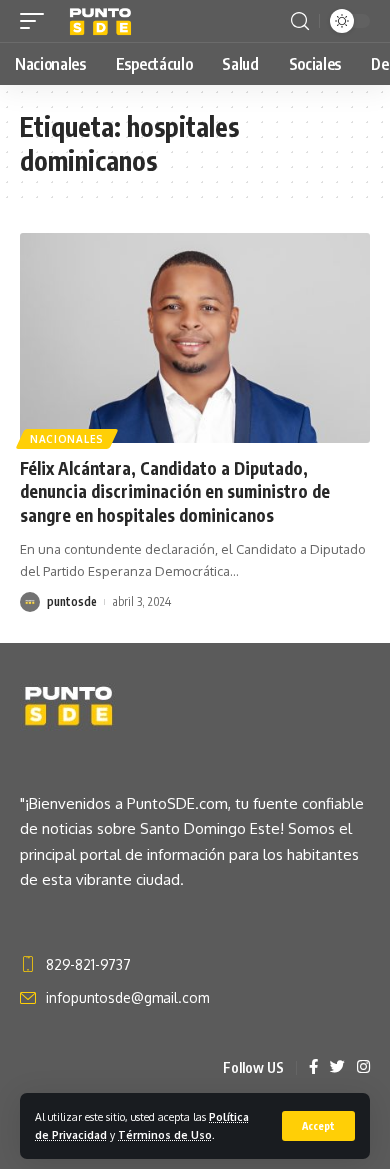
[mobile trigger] (37, 21)
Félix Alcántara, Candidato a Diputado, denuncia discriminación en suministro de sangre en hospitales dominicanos (175, 492)
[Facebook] (313, 1068)
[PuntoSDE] (102, 21)
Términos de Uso (165, 1134)
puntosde (72, 601)
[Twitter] (337, 1068)
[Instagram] (363, 1068)
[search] (300, 21)
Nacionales (67, 439)
